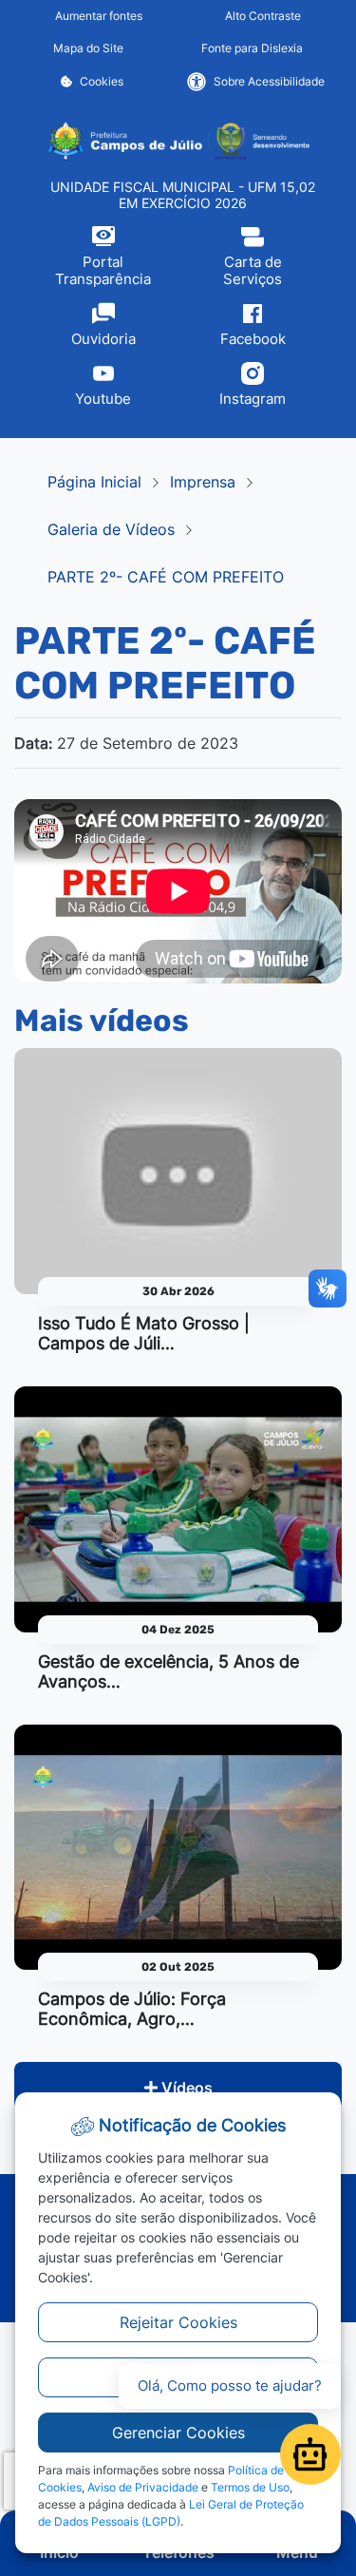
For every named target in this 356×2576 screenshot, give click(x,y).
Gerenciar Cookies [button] (178, 2433)
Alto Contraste (263, 16)
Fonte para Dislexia (252, 48)
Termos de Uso (250, 2487)
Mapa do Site (88, 48)
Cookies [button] (102, 81)
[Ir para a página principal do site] (178, 141)
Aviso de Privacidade (143, 2487)
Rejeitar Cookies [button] (178, 2322)
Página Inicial (94, 482)
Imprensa (203, 482)
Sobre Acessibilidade (269, 81)
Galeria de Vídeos (111, 529)
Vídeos (185, 2088)
